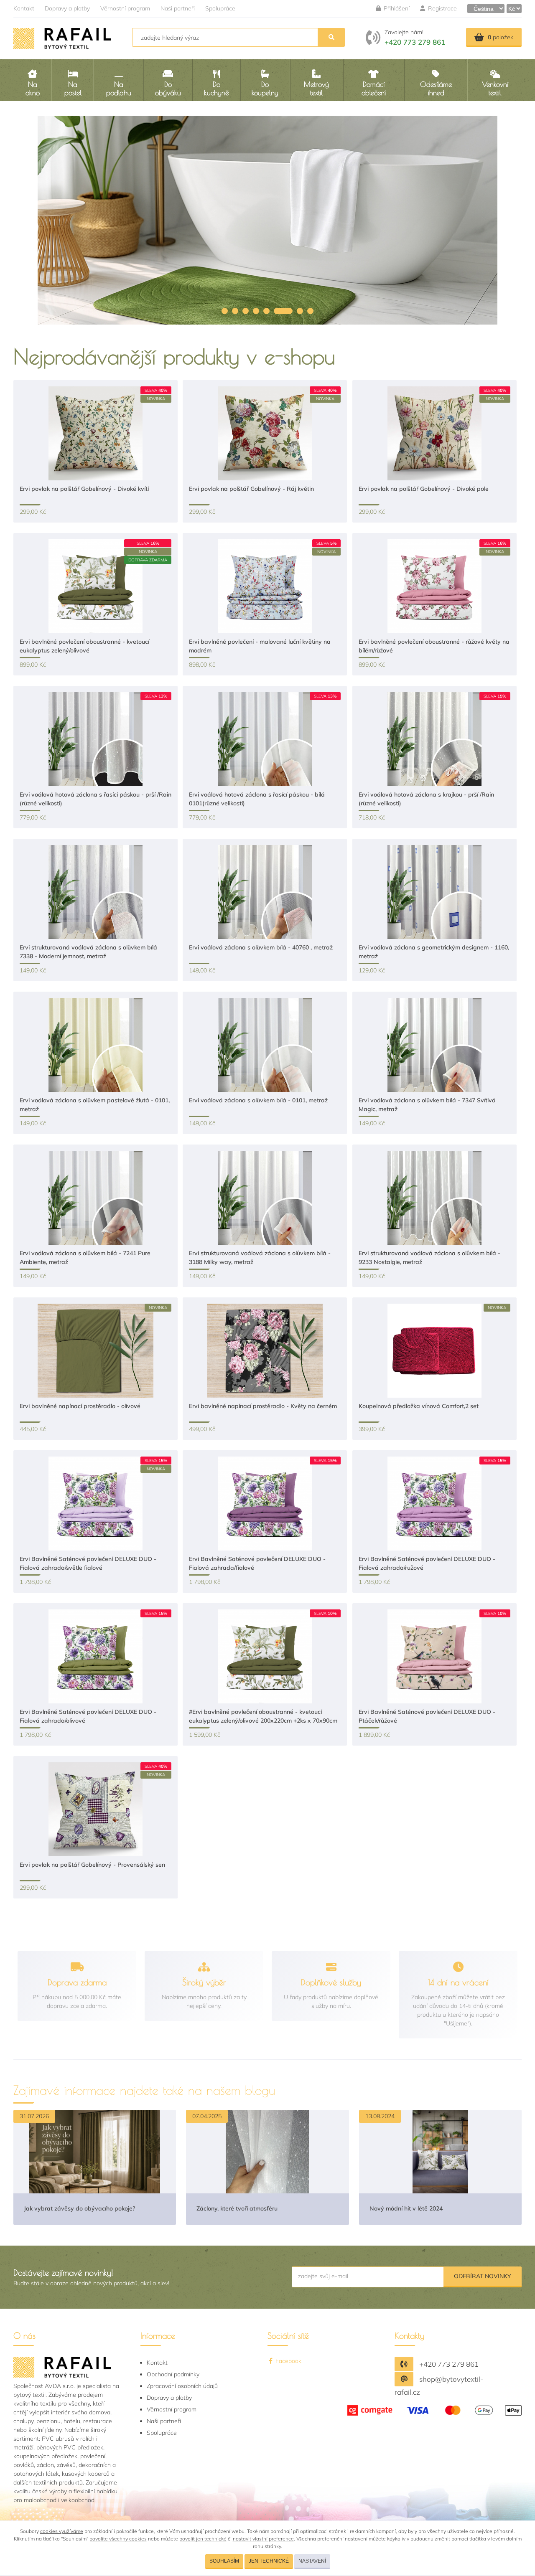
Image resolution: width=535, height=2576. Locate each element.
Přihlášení (396, 8)
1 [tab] (225, 311)
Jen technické (269, 2561)
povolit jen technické (203, 2539)
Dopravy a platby (67, 8)
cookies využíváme (62, 2531)
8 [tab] (310, 311)
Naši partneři (178, 8)
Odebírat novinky (483, 2276)
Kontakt (24, 8)
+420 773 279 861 (415, 42)
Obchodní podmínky (173, 2374)
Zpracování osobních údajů (182, 2386)
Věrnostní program (125, 8)
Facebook (288, 2361)
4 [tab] (256, 311)
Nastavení (312, 2561)
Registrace (442, 8)
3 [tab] (246, 311)
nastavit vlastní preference (263, 2539)
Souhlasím (224, 2561)
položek (501, 37)
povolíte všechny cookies (118, 2539)
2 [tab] (235, 311)
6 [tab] (277, 311)
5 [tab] (266, 311)
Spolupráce (220, 8)
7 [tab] (294, 311)
